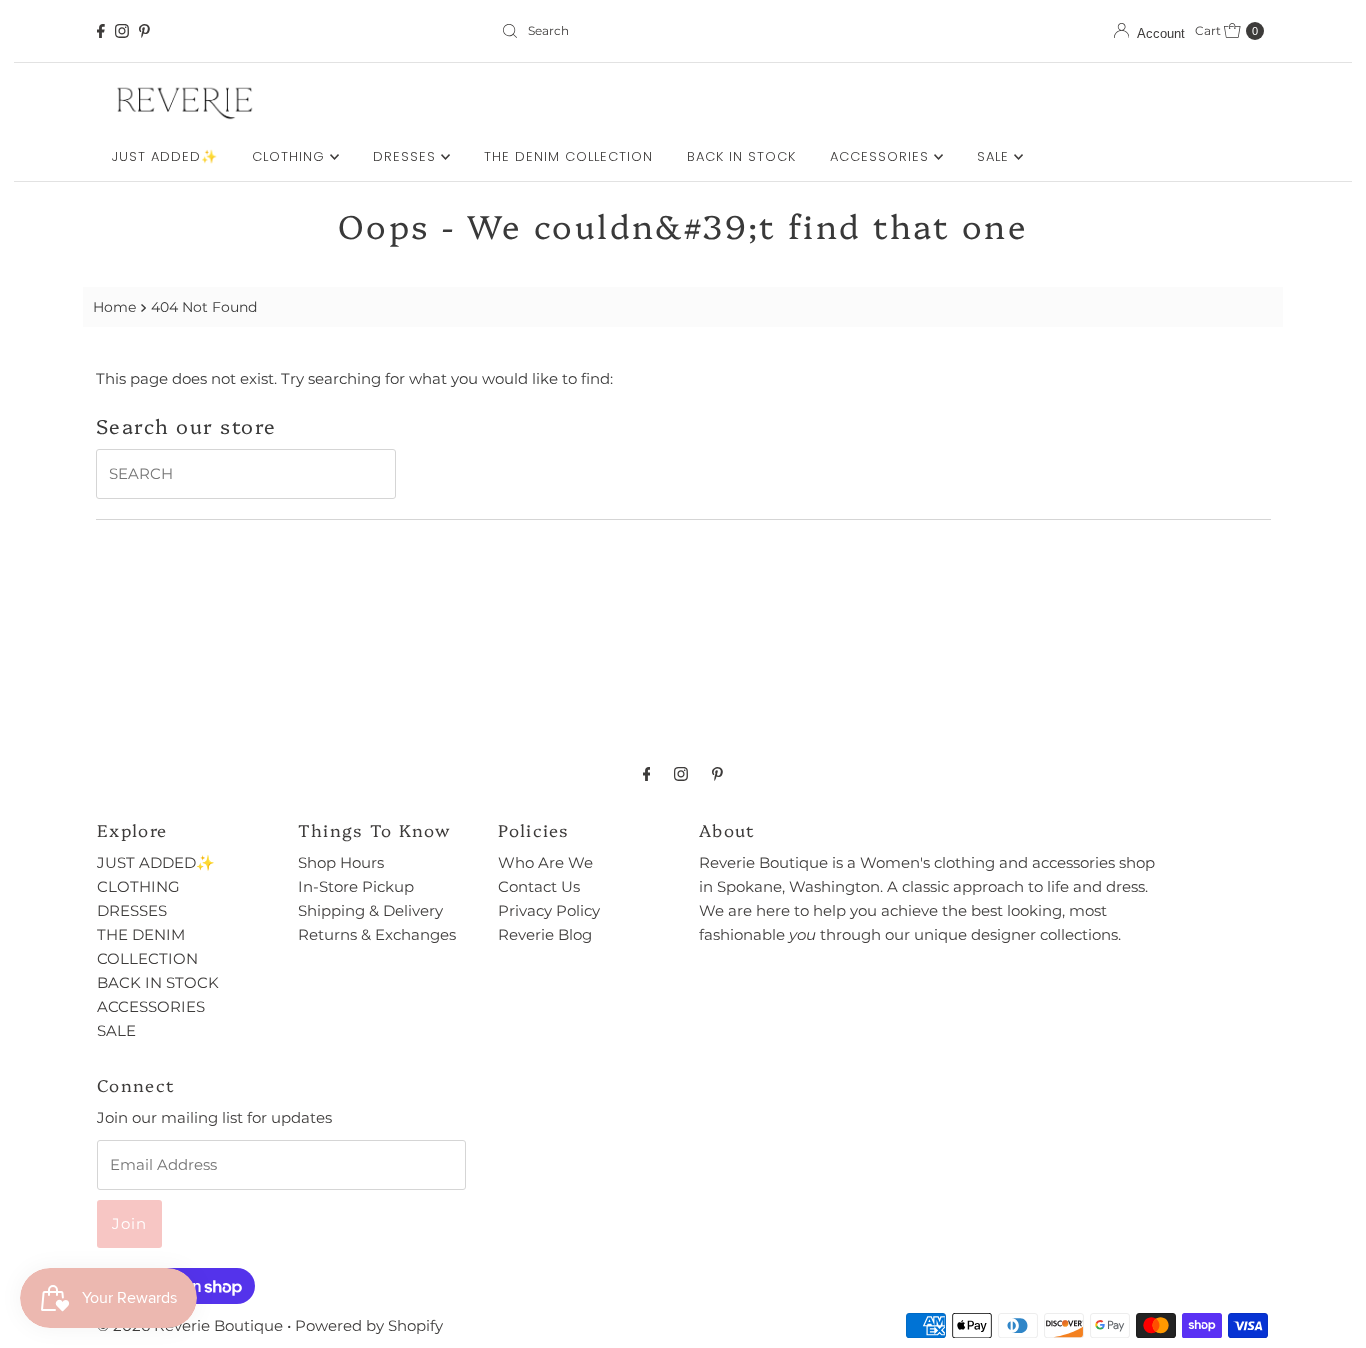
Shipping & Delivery (370, 910)
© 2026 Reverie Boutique (190, 1325)
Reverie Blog (545, 934)
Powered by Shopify (369, 1325)
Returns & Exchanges (377, 934)
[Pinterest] (144, 31)
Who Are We (545, 862)
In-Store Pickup (356, 886)
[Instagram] (122, 31)
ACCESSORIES (882, 156)
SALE (995, 156)
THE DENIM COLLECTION (568, 156)
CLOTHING (291, 156)
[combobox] (683, 31)
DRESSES (407, 156)
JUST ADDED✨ (165, 156)
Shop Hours (341, 862)
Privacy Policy (549, 910)
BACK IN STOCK (741, 156)
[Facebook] (101, 31)
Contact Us (539, 886)
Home (114, 307)
